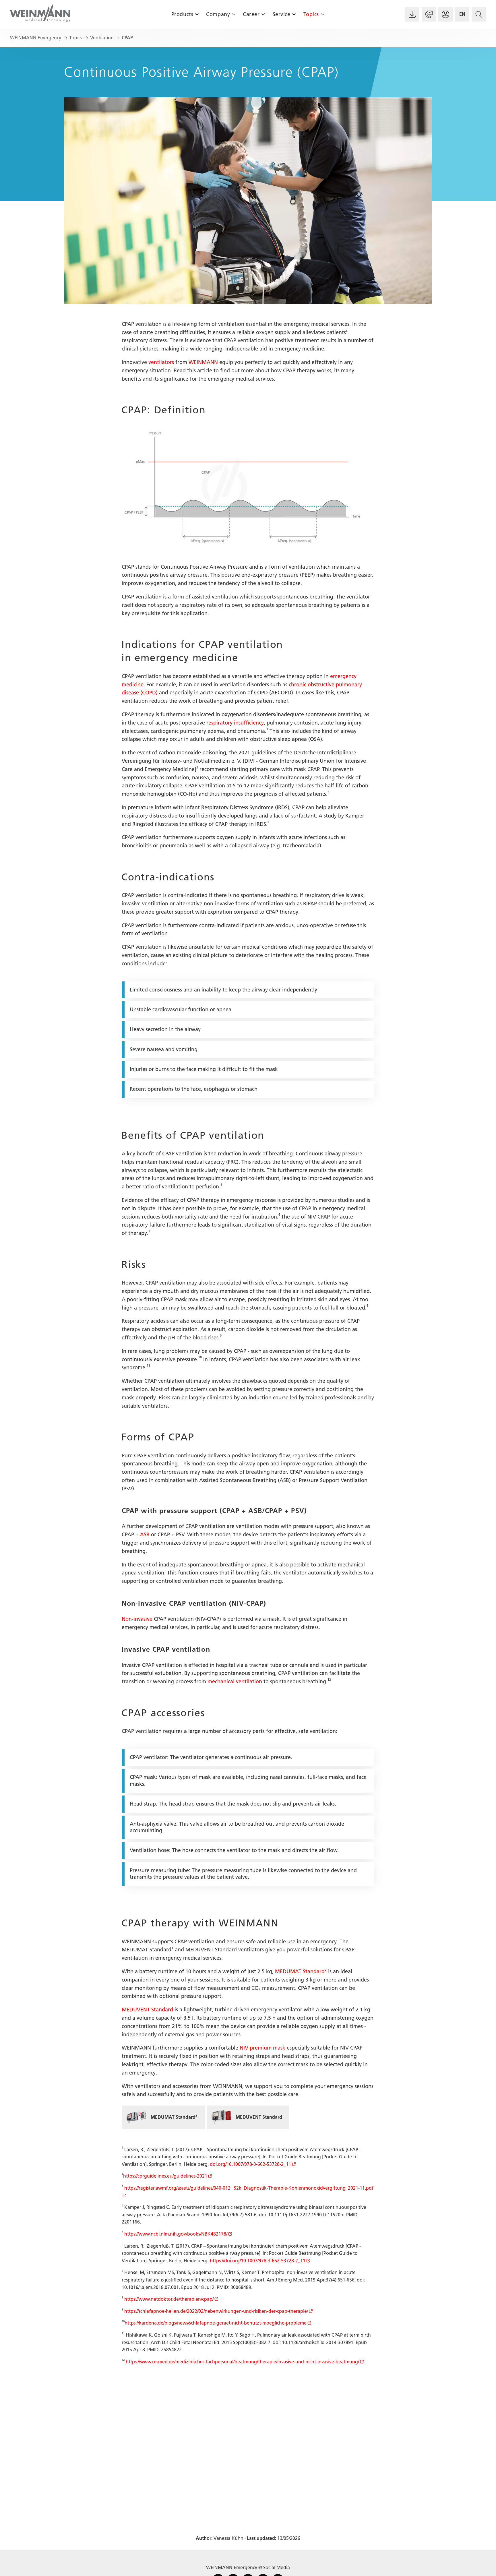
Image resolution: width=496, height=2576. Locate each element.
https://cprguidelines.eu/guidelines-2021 (165, 2176)
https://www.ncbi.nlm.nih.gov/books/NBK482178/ (176, 2234)
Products (182, 14)
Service (282, 14)
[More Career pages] (263, 14)
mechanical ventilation (235, 1682)
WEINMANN (203, 362)
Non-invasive (137, 1619)
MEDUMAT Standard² (301, 1971)
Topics (311, 14)
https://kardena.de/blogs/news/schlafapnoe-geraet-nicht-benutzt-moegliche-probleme (216, 2323)
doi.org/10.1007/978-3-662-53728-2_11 (250, 2164)
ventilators (161, 362)
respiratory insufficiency (235, 723)
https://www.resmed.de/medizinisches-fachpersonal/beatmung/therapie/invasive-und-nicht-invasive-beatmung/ (242, 2362)
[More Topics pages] (322, 14)
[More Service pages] (294, 14)
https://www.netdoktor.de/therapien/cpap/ (169, 2299)
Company (218, 14)
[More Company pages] (234, 14)
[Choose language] (462, 14)
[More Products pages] (197, 14)
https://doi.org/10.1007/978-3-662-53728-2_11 (258, 2261)
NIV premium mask (262, 2048)
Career (251, 14)
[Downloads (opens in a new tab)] (412, 14)
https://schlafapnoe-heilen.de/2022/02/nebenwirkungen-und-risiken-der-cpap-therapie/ (216, 2311)
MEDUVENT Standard (147, 2010)
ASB (145, 1535)
